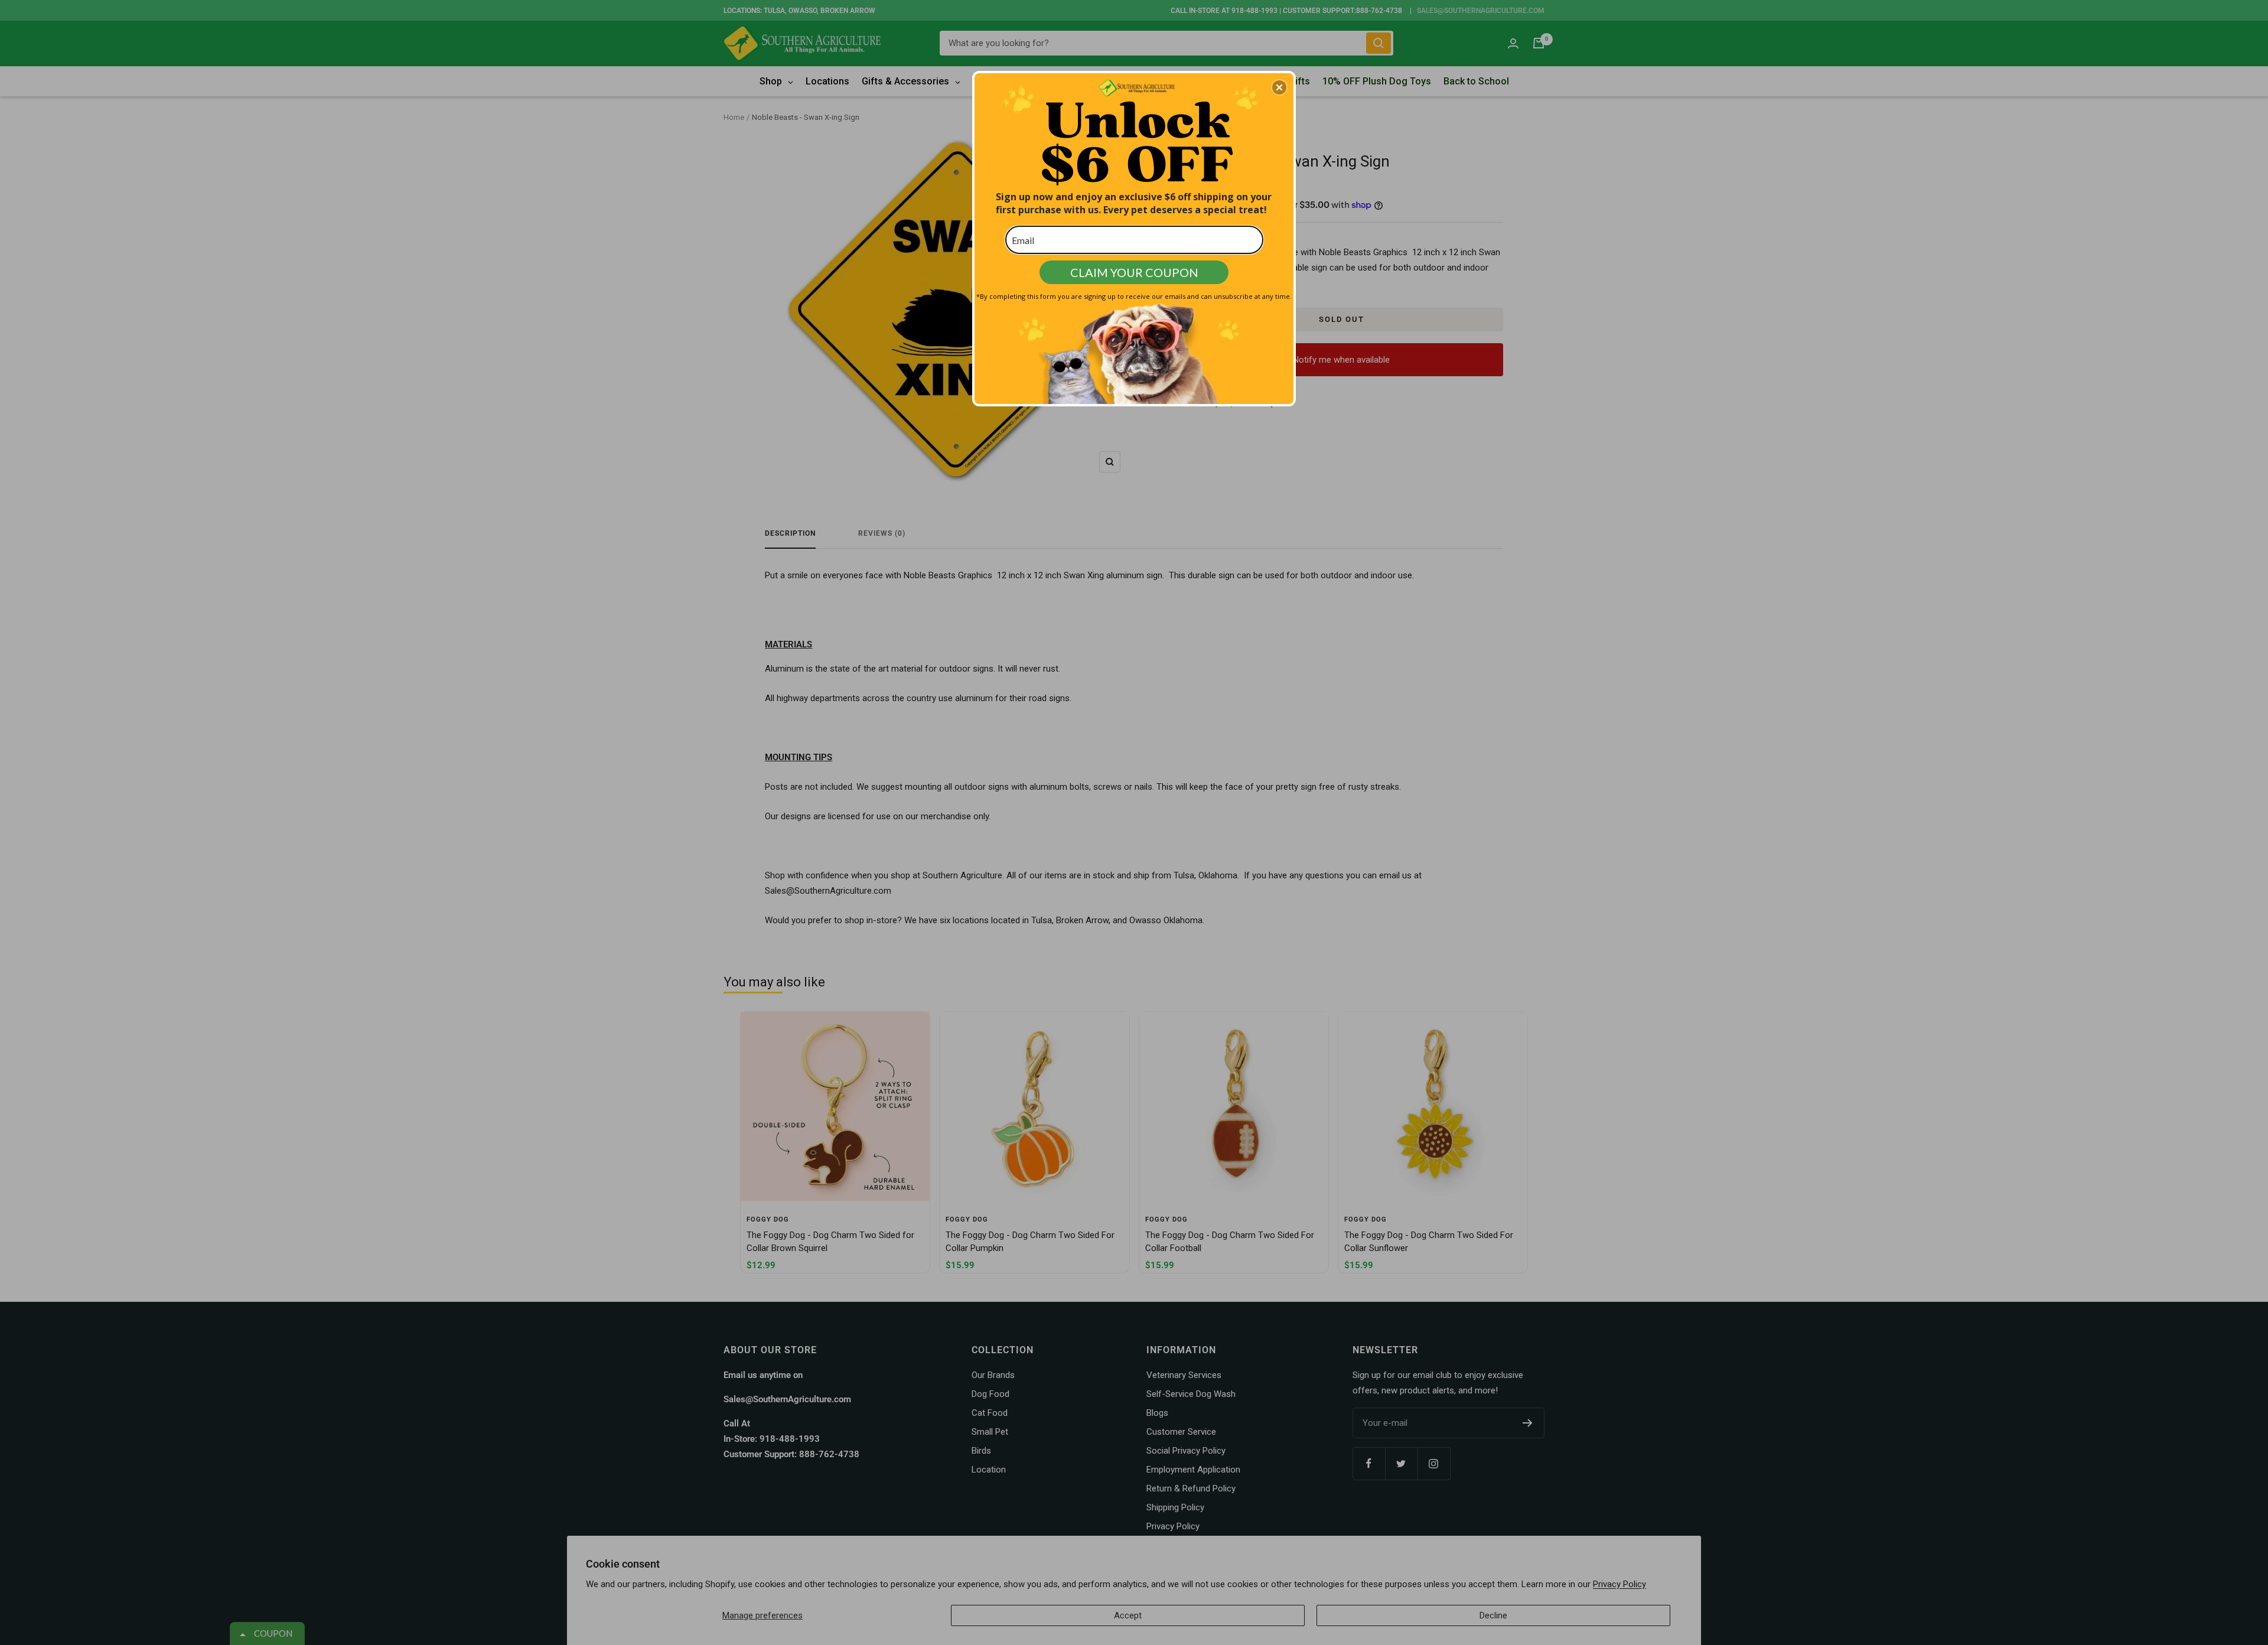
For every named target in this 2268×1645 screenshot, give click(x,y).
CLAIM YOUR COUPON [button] (1134, 272)
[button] (1279, 87)
